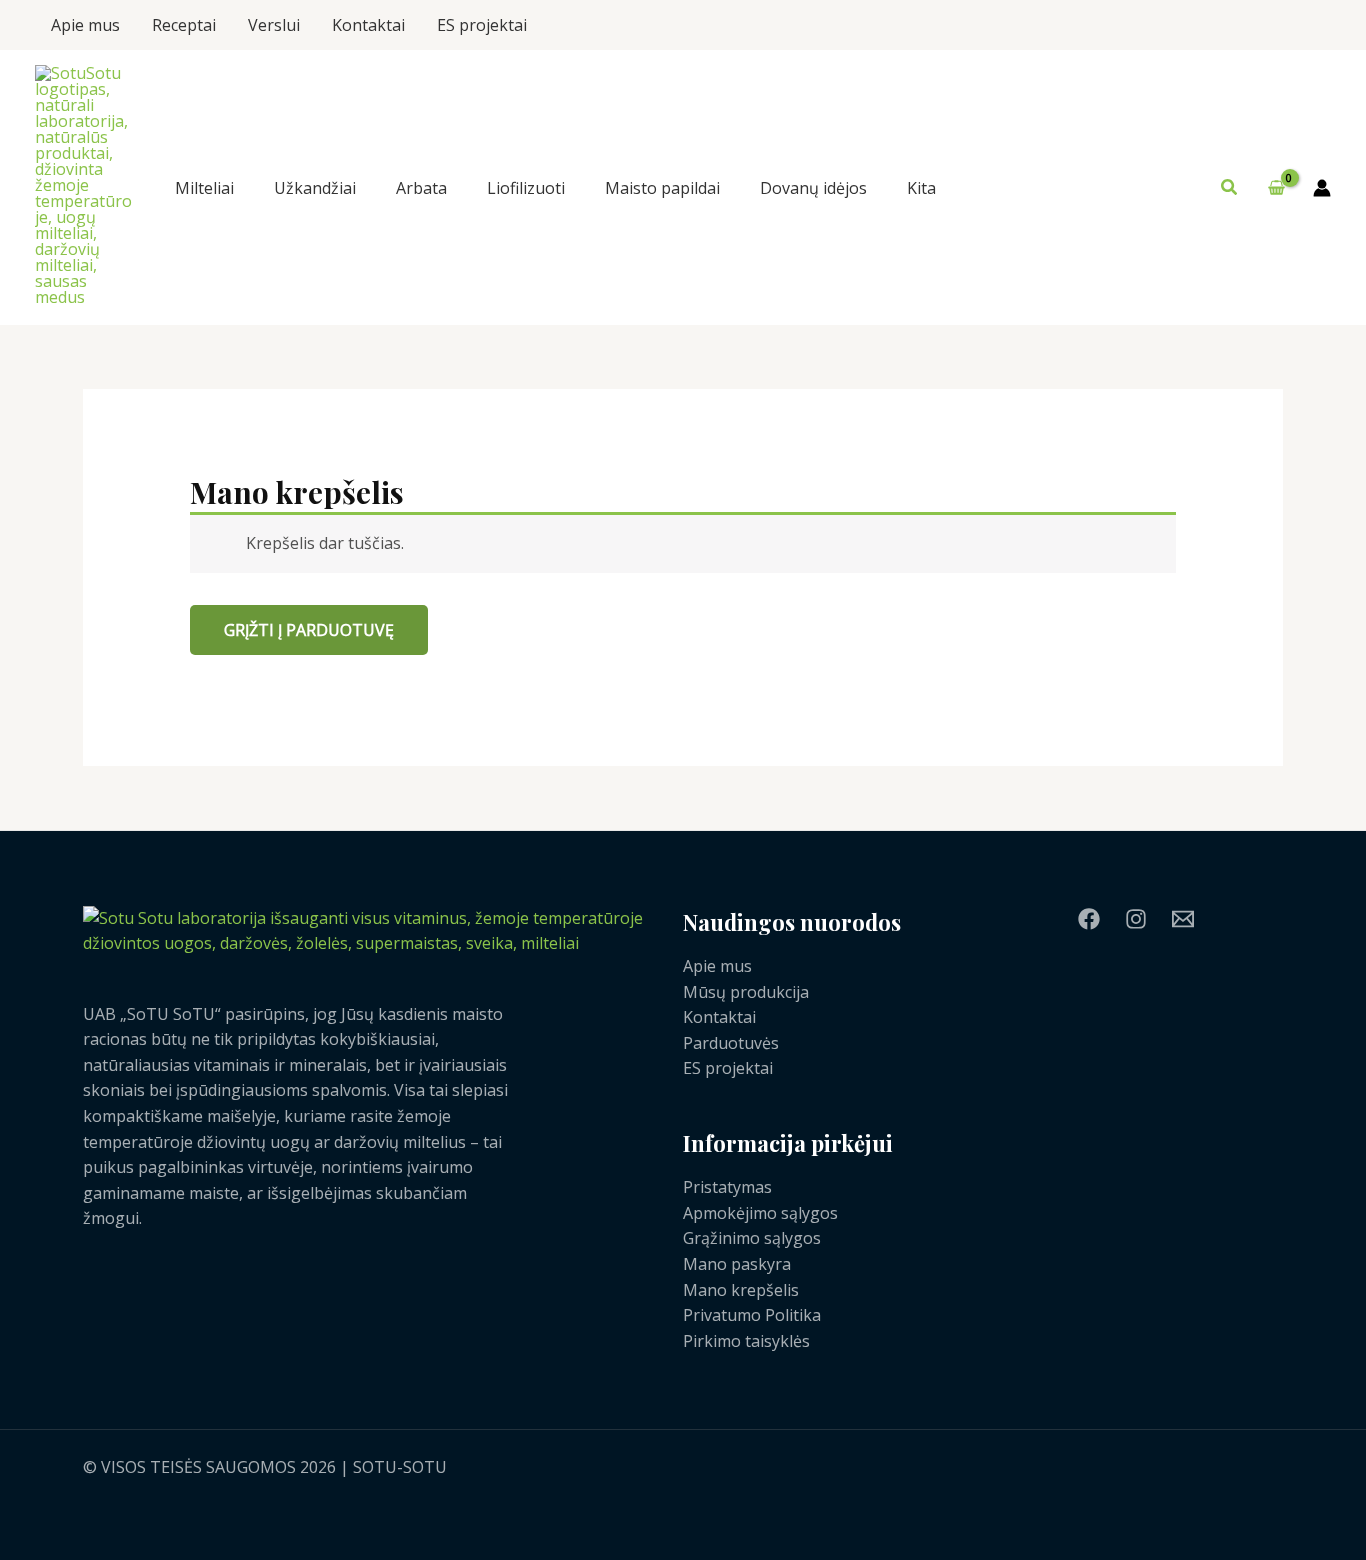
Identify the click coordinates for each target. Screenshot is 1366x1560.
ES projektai (482, 25)
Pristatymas (727, 1187)
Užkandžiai (315, 188)
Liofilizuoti (526, 188)
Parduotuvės (731, 1043)
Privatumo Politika (752, 1315)
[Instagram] (1136, 919)
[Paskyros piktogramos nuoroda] (1322, 188)
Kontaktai (368, 25)
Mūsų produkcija (746, 992)
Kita (921, 188)
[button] (1230, 188)
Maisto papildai (662, 188)
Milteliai (204, 188)
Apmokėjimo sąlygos (760, 1213)
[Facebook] (1089, 919)
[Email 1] (1183, 919)
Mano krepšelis (741, 1290)
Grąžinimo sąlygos (752, 1238)
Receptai (184, 25)
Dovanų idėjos (813, 188)
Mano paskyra (737, 1264)
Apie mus (85, 25)
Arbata (421, 188)
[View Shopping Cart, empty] (1276, 188)
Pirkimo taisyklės (746, 1341)
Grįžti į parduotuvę (309, 630)
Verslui (274, 25)
